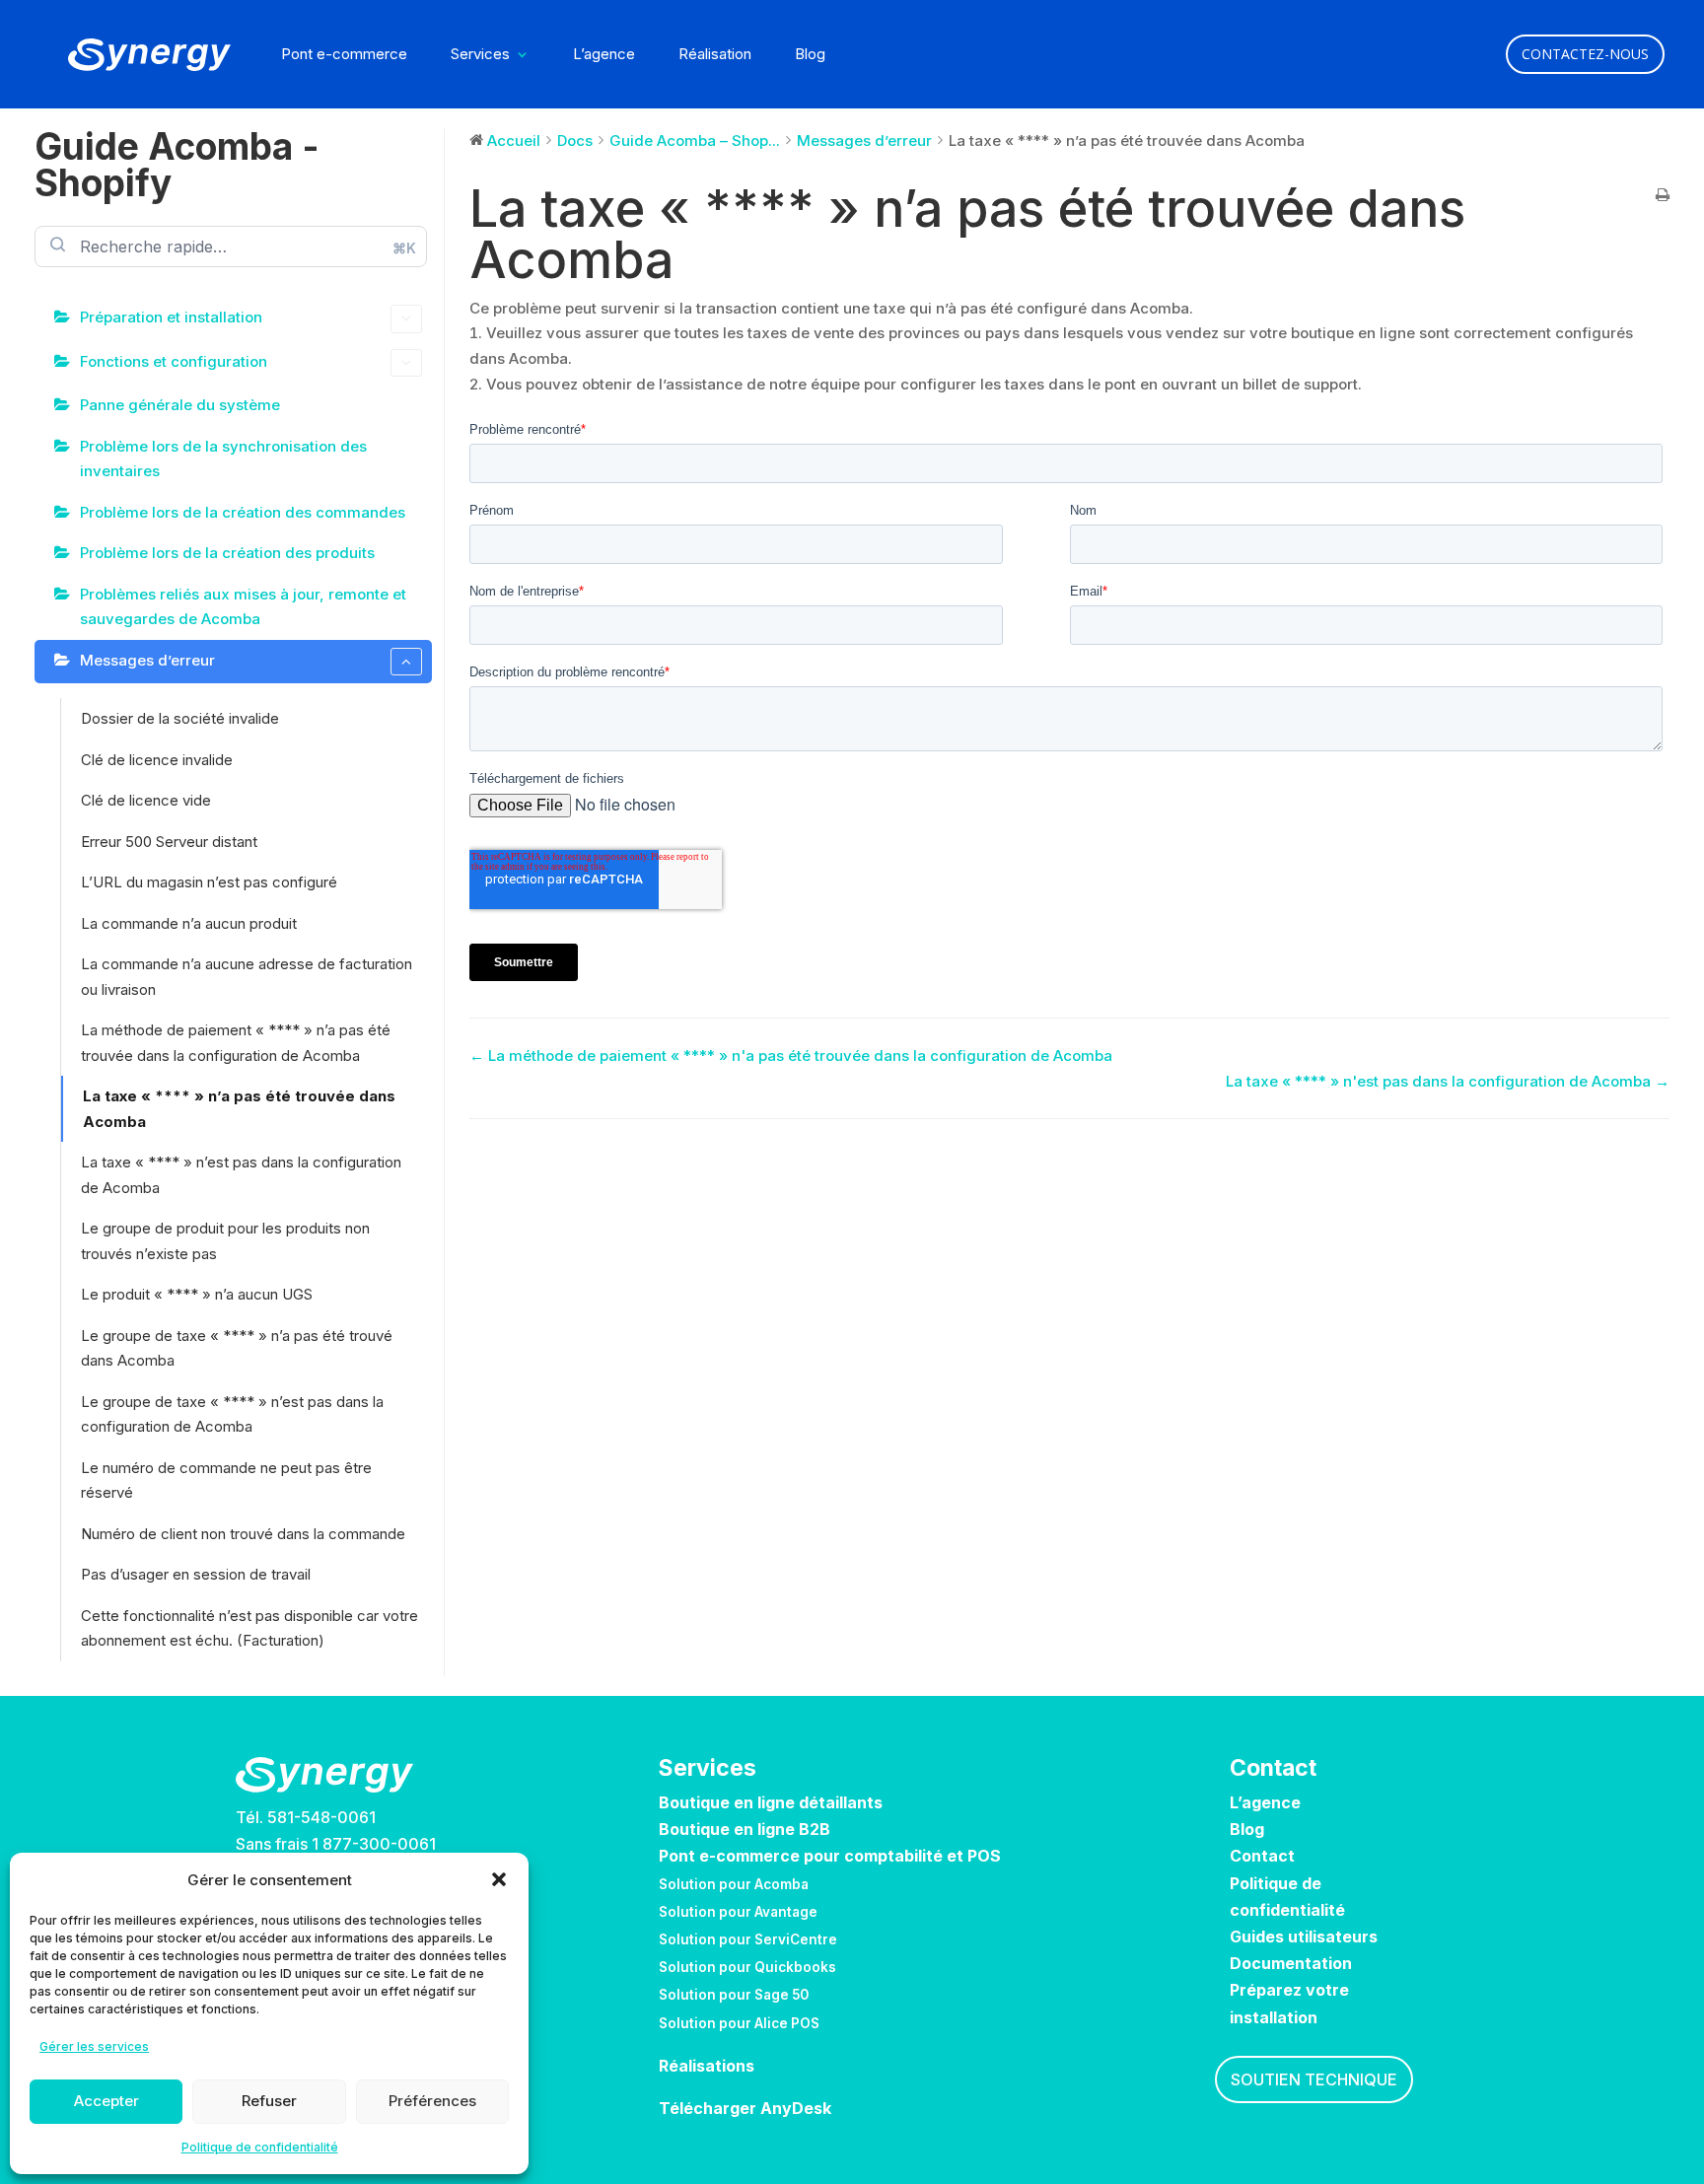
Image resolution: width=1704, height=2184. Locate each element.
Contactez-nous (1585, 54)
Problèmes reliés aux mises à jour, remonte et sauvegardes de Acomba (243, 607)
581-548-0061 (321, 1817)
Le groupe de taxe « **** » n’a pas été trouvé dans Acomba (237, 1348)
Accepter (106, 2101)
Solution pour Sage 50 (734, 1995)
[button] (499, 1879)
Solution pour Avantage (738, 1912)
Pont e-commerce (344, 55)
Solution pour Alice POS (739, 2023)
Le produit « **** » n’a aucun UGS (197, 1294)
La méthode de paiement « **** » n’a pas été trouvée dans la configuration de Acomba (236, 1043)
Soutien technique (1314, 2079)
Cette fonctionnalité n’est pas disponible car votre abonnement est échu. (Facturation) (249, 1628)
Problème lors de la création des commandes (243, 512)
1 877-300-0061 (374, 1844)
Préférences (432, 2101)
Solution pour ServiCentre (748, 1939)
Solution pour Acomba (734, 1884)
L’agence (604, 55)
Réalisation (715, 55)
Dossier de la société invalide (180, 718)
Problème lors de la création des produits (227, 553)
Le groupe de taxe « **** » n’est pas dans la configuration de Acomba (232, 1414)
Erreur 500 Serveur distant (169, 842)
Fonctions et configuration (174, 361)
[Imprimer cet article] (1663, 196)
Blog (810, 55)
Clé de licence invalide (157, 760)
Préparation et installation (171, 317)
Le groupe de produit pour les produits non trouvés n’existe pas (225, 1241)
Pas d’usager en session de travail (196, 1574)
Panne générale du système (180, 405)
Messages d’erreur (147, 660)
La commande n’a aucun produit (189, 923)
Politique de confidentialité (260, 2147)
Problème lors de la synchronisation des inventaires (223, 459)
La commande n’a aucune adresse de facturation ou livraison (247, 977)
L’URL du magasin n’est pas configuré (209, 882)
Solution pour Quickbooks (747, 1967)
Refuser (269, 2101)
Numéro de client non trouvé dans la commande (243, 1534)
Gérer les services (94, 2046)
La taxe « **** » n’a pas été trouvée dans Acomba (239, 1109)
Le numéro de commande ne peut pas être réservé (226, 1480)
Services (480, 55)
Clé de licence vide (146, 800)
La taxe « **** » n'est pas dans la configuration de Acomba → (1448, 1081)
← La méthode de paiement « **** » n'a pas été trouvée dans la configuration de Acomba (791, 1056)
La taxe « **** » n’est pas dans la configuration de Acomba (241, 1175)
